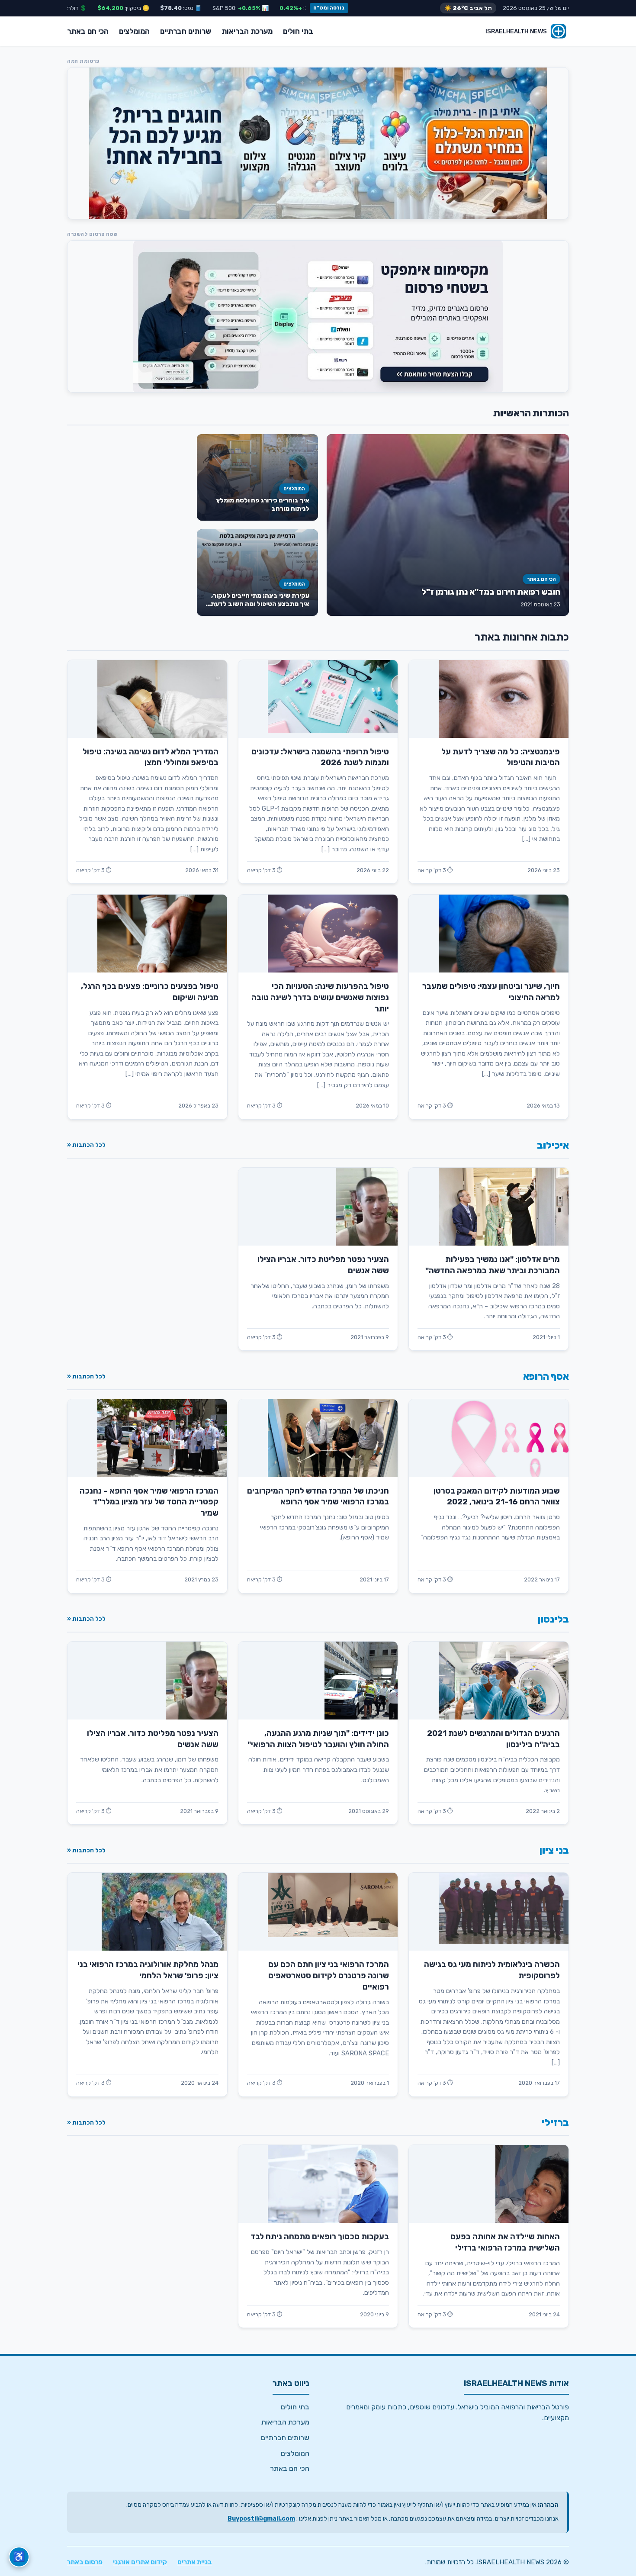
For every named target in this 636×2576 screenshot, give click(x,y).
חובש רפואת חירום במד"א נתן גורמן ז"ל (491, 592)
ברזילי (555, 2123)
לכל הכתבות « (86, 1145)
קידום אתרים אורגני (140, 2562)
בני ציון (554, 1850)
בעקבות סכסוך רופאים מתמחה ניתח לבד (320, 2237)
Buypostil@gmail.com (261, 2519)
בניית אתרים (195, 2562)
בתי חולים (298, 31)
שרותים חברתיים (186, 31)
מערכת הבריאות (247, 31)
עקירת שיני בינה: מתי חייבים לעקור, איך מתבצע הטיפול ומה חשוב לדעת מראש (260, 604)
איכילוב (553, 1145)
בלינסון (553, 1619)
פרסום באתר (85, 2562)
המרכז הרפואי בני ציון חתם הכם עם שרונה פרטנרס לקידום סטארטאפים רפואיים (329, 1976)
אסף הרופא (546, 1377)
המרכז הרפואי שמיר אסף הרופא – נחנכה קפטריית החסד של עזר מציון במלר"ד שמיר (149, 1502)
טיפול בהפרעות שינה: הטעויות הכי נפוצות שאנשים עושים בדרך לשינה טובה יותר (320, 998)
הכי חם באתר (88, 31)
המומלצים (134, 31)
